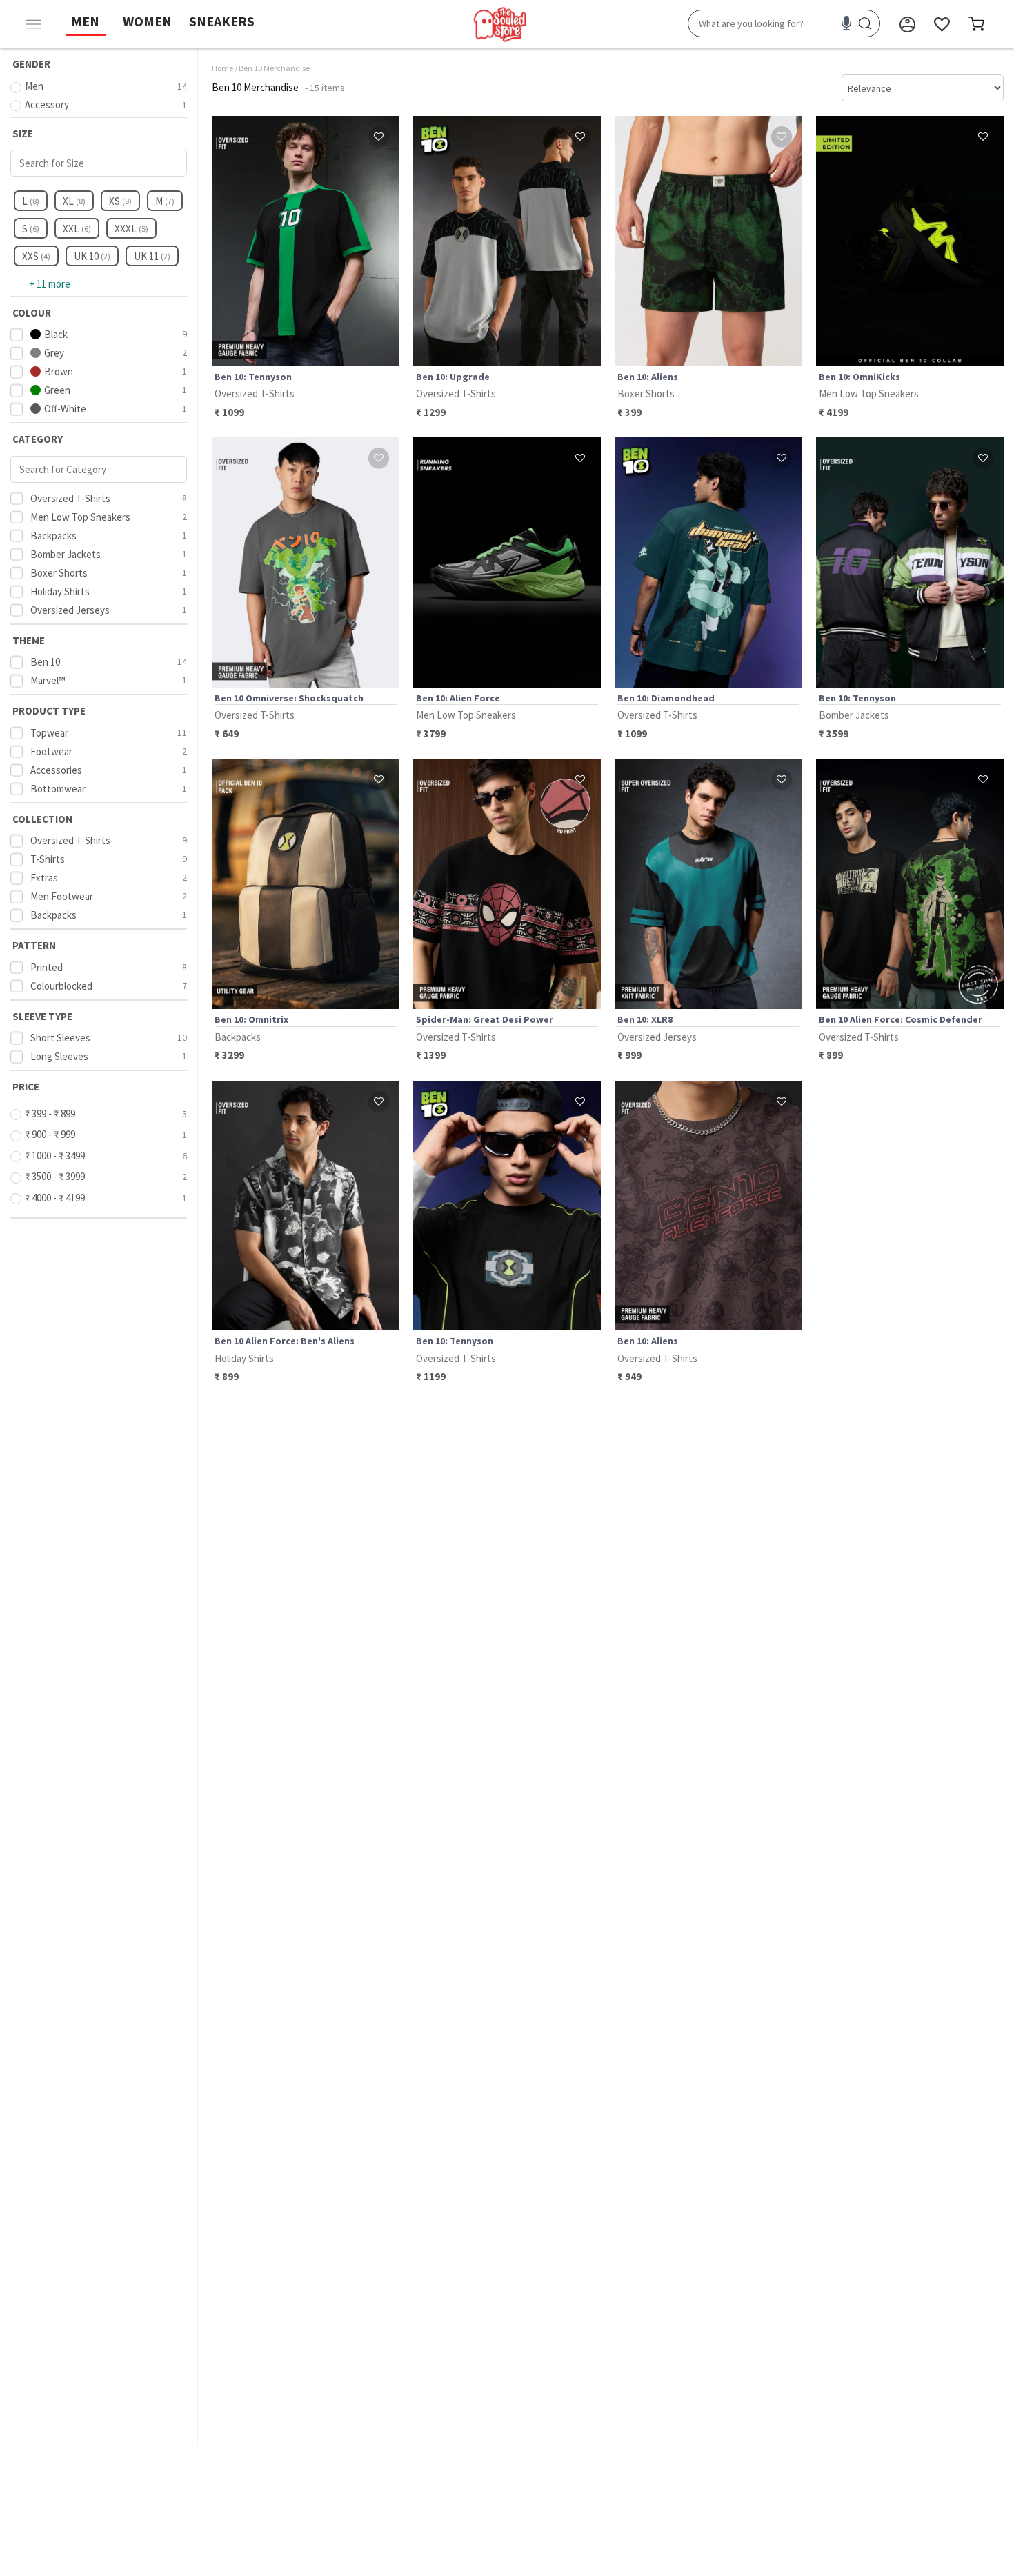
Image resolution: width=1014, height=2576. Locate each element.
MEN (85, 21)
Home (222, 68)
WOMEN (147, 21)
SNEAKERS (222, 21)
